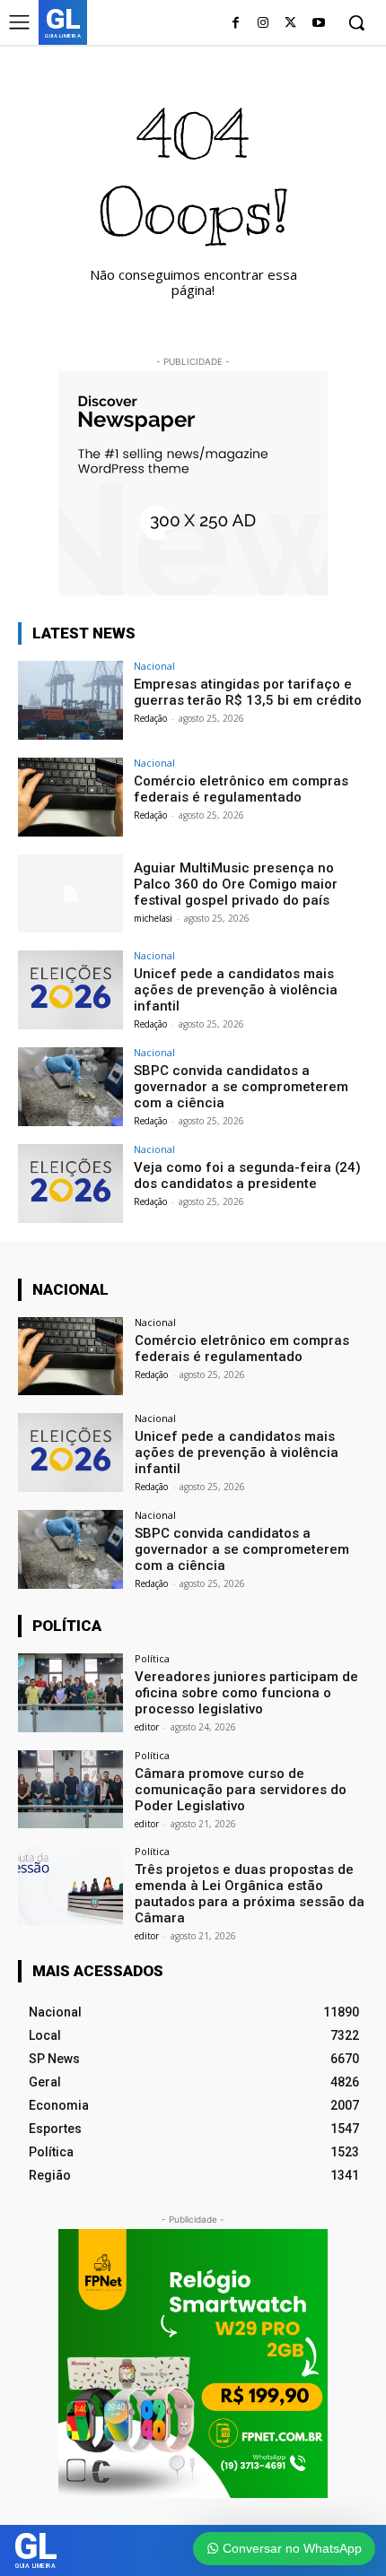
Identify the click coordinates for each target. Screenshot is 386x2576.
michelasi (153, 918)
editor (147, 1727)
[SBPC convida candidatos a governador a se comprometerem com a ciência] (70, 1087)
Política (152, 1658)
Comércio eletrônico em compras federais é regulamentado (241, 789)
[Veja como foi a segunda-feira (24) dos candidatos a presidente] (70, 1184)
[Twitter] (290, 24)
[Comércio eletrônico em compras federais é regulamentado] (70, 797)
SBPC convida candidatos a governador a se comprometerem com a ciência (241, 1087)
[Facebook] (236, 24)
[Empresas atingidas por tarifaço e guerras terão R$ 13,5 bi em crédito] (70, 700)
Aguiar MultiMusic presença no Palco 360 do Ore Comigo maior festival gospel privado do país (236, 884)
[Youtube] (318, 24)
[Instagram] (263, 24)
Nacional (154, 666)
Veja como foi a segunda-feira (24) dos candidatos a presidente (247, 1175)
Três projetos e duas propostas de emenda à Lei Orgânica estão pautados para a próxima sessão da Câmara (250, 1894)
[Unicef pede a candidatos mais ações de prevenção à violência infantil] (70, 990)
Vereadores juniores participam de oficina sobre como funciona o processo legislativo (246, 1693)
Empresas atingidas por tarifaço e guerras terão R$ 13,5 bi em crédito (248, 692)
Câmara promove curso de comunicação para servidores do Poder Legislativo (241, 1790)
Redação (150, 718)
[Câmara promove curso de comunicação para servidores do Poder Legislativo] (70, 1790)
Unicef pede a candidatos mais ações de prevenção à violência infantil (236, 990)
